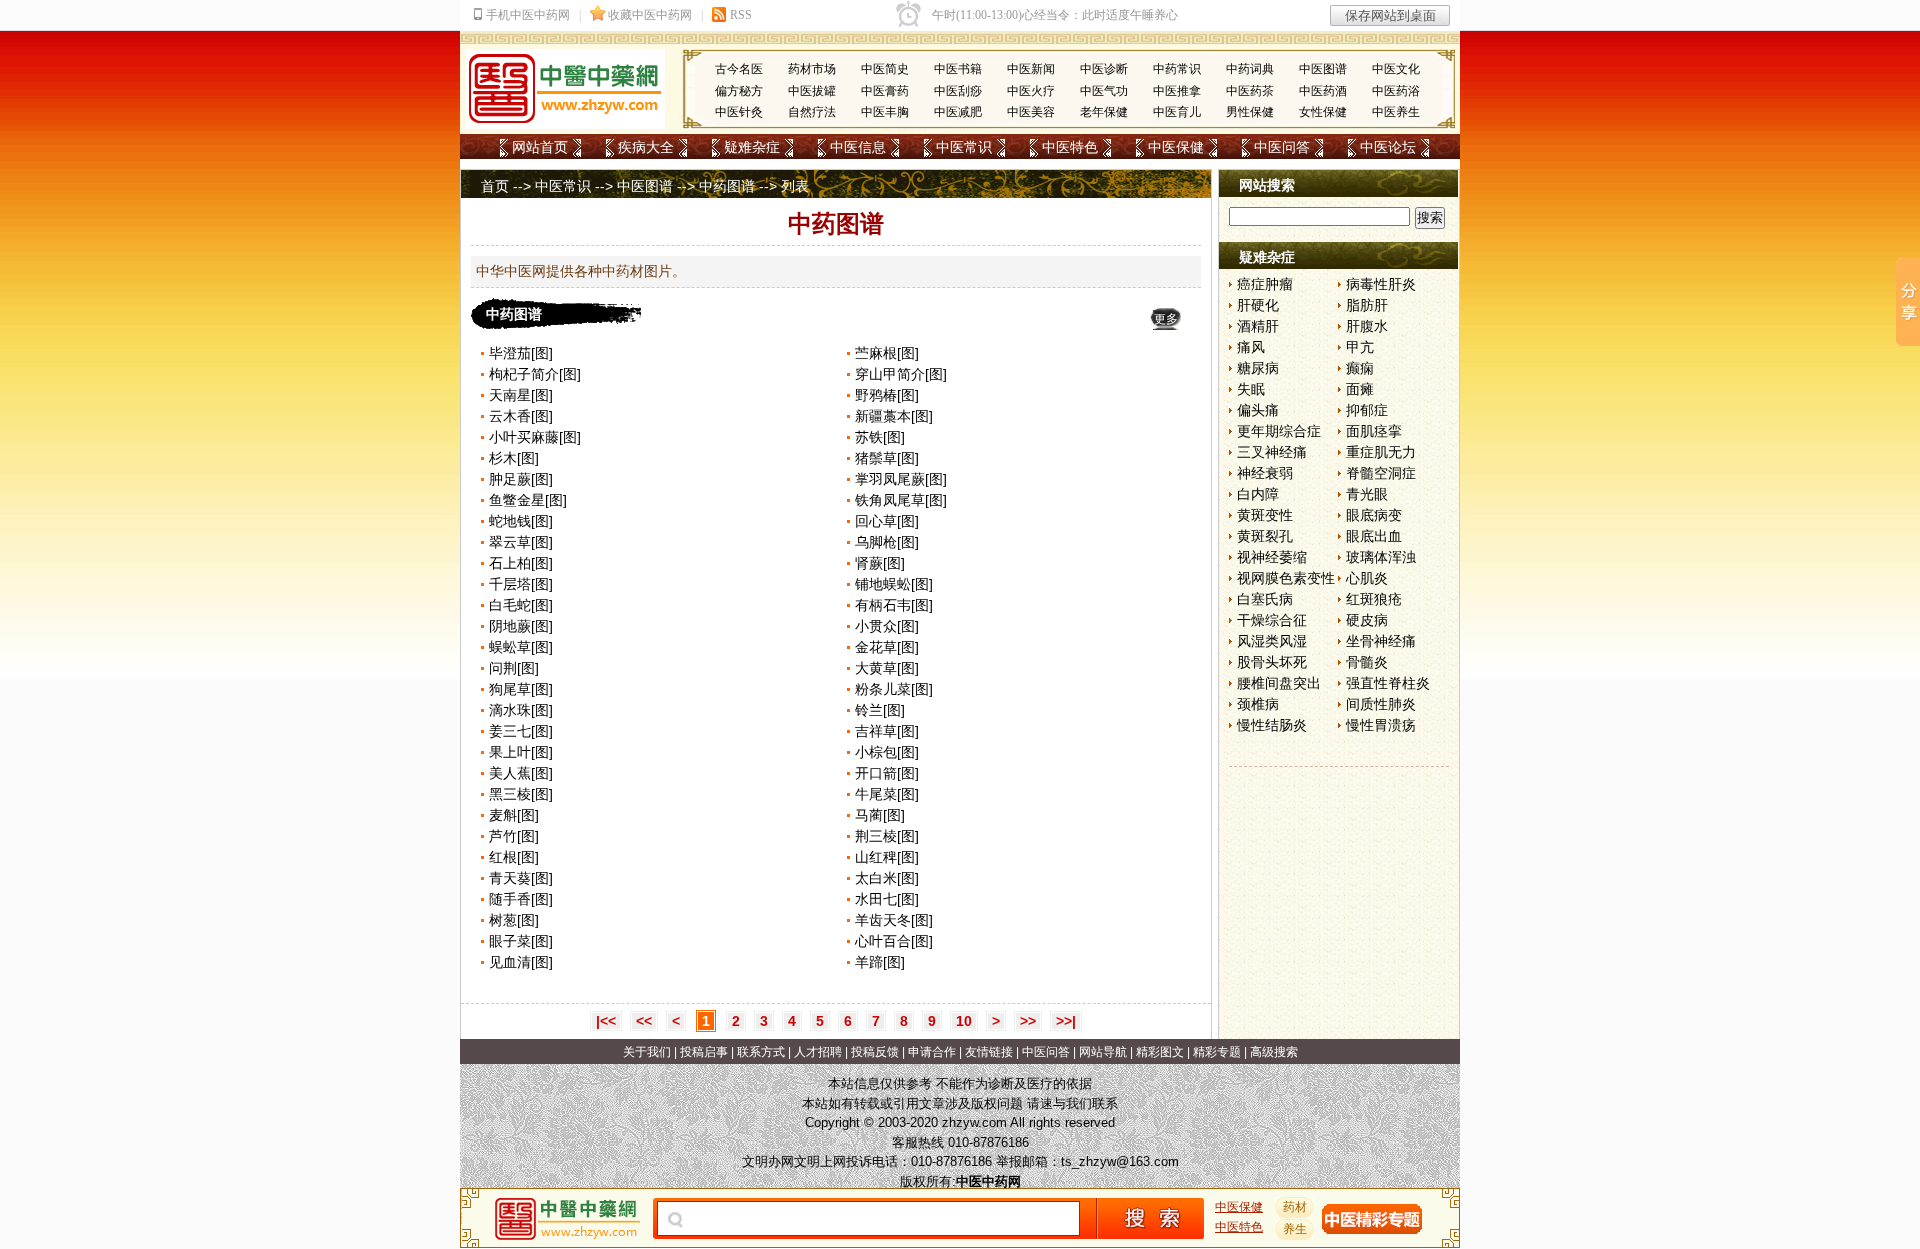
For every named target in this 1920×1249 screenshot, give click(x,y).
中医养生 (1396, 112)
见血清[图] (521, 962)
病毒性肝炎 (1381, 284)
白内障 (1258, 494)
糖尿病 (1258, 368)
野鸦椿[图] (887, 395)
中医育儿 (1177, 112)
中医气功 (1104, 91)
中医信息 (858, 147)
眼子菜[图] (521, 941)
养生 (1295, 1229)
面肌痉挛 (1374, 431)
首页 (495, 186)
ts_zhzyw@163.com (1120, 1161)
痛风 (1251, 347)
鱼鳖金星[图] (528, 500)
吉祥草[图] (887, 731)
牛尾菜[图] (887, 794)
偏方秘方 (739, 91)
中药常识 (1177, 69)
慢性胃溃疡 (1381, 725)
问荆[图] (514, 668)
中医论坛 (1388, 147)
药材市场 (812, 69)
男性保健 (1250, 112)
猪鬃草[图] (887, 458)
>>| (1066, 1021)
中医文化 (1396, 69)
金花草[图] (887, 647)
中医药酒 (1323, 91)
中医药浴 (1396, 91)
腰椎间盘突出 (1279, 683)
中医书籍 (958, 69)
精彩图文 (1160, 1052)
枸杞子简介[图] (535, 374)
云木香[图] (521, 416)
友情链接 (989, 1052)
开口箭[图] (887, 773)
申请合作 (932, 1052)
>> (1028, 1021)
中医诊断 (1104, 69)
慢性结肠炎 (1272, 725)
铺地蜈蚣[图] (894, 584)
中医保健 (1176, 147)
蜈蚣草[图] (521, 647)
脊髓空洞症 (1381, 473)
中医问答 (1282, 147)
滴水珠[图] (521, 710)
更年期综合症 (1279, 431)
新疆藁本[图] (894, 416)
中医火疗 (1031, 91)
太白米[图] (887, 878)
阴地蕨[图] (521, 626)
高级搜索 (1274, 1052)
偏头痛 (1258, 410)
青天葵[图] (521, 878)
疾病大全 (646, 147)
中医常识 (964, 147)
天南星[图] (521, 395)
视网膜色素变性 (1286, 578)
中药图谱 (727, 186)
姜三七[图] (521, 731)
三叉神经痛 (1272, 452)
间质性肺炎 (1381, 704)
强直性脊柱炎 (1388, 683)
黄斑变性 (1265, 515)
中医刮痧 (958, 91)
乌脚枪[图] (887, 542)
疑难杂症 (752, 147)
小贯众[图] (887, 626)
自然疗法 (812, 112)
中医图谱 (1323, 69)
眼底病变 (1374, 515)
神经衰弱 (1265, 473)
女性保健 (1323, 112)
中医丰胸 (885, 112)
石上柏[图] (521, 563)
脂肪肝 (1367, 305)
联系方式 (761, 1052)
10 (964, 1021)
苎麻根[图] (887, 353)
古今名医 (739, 69)
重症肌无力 (1381, 452)
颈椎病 (1258, 704)
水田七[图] (887, 899)
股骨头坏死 (1272, 662)
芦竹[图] (514, 836)
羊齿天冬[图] (894, 920)
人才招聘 (818, 1052)
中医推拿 (1177, 91)
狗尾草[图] (521, 689)
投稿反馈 (875, 1052)
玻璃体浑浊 (1381, 557)
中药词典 (1250, 69)
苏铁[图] (880, 437)
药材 (1295, 1207)
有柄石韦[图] (894, 605)
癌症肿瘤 (1265, 284)
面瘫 (1360, 389)
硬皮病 (1367, 620)
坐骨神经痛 (1381, 641)
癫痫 (1360, 368)
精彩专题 (1217, 1052)
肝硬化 (1258, 305)
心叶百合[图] (894, 941)
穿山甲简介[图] (901, 374)
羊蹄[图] (880, 962)
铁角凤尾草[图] (901, 500)
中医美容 (1031, 112)
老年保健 (1104, 112)
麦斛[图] (514, 815)
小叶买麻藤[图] (535, 437)
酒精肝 (1258, 326)
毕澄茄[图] (521, 353)
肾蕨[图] (880, 563)
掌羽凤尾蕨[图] (901, 479)
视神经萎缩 (1272, 557)
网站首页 (540, 147)
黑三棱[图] (521, 794)
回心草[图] (887, 521)
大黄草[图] (887, 668)
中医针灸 (739, 112)
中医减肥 (958, 112)
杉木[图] (514, 458)
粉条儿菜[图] (894, 689)
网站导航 (1103, 1052)
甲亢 (1360, 347)
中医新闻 (1031, 69)
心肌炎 (1367, 578)
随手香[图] (521, 899)
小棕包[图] (887, 752)
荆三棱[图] (887, 836)
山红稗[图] (887, 857)
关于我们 (647, 1052)
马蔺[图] (880, 815)
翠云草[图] (521, 542)
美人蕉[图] (521, 773)
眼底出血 (1374, 536)
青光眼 (1367, 494)
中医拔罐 (812, 91)
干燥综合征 (1272, 620)
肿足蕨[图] (521, 479)
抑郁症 (1367, 410)
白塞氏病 (1265, 599)
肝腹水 (1367, 326)
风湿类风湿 (1272, 641)
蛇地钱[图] (521, 521)
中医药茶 (1250, 91)
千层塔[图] (521, 584)
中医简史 (885, 69)
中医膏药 (885, 91)
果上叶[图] (521, 752)
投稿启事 (704, 1052)
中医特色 (1070, 147)
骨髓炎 (1367, 662)
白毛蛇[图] (521, 605)
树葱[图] (514, 920)
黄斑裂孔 (1265, 536)
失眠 (1251, 389)
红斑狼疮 (1374, 599)
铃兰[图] (880, 710)
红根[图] (514, 857)
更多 (1166, 319)
